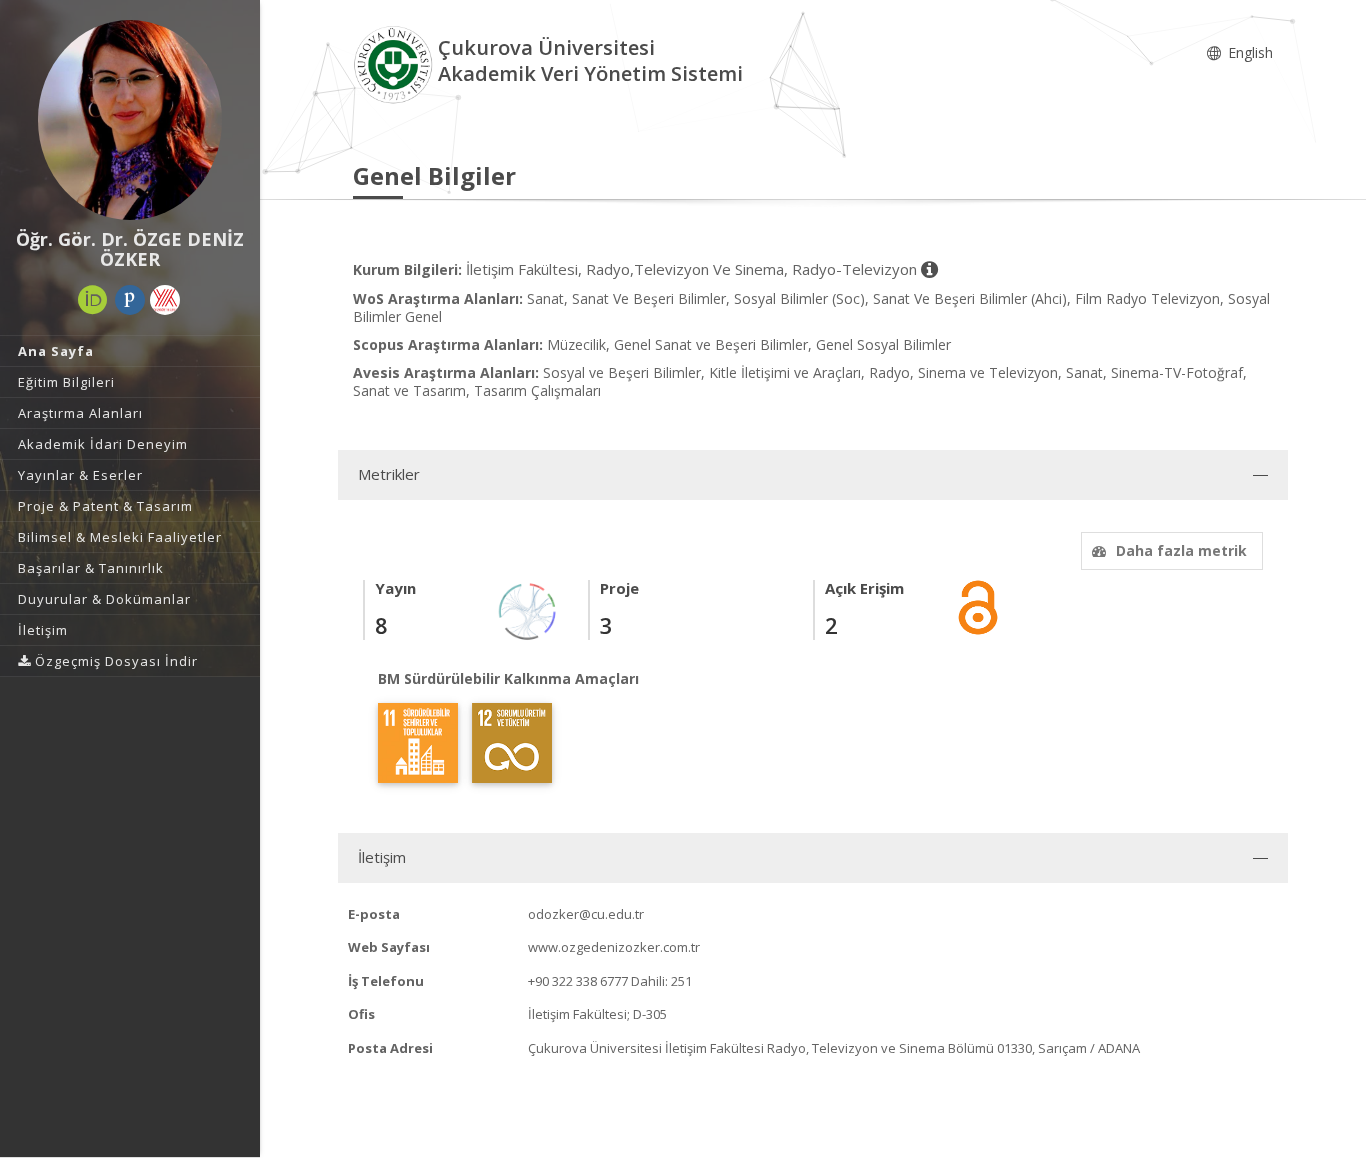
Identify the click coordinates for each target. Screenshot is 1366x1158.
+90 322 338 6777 (578, 981)
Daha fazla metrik (1181, 550)
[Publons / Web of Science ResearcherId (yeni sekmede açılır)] (130, 300)
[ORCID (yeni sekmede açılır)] (93, 300)
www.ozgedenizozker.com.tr (614, 947)
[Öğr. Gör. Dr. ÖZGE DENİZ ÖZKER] (130, 120)
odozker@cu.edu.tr (586, 914)
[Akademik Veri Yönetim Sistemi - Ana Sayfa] (395, 63)
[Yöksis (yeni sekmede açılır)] (165, 300)
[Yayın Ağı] (528, 609)
